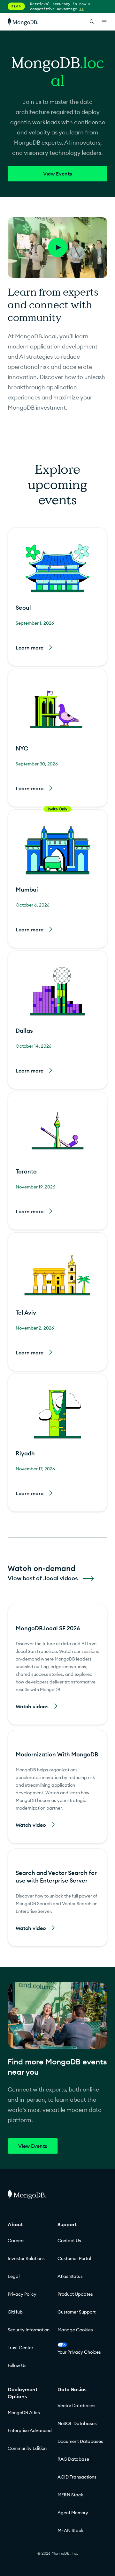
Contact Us (69, 2241)
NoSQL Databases (77, 2423)
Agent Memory (73, 2513)
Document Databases (80, 2441)
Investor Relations (26, 2258)
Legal (14, 2276)
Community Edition (27, 2448)
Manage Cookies (75, 2330)
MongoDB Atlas (24, 2413)
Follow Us (17, 2365)
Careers (16, 2241)
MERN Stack (70, 2495)
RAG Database (73, 2459)
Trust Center (20, 2348)
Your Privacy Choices (79, 2352)
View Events (58, 174)
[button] (57, 597)
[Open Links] (104, 22)
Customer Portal (74, 2258)
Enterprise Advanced (30, 2430)
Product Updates (75, 2294)
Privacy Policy (22, 2294)
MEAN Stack (71, 2530)
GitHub (15, 2312)
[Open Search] (92, 22)
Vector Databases (77, 2406)
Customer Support (77, 2312)
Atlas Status (70, 2276)
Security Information (29, 2330)
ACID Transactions (77, 2477)
